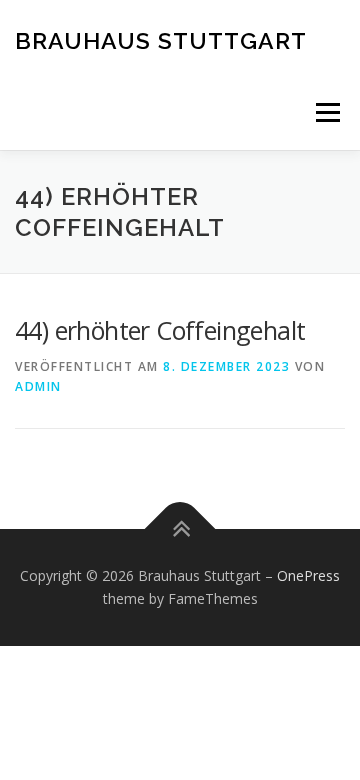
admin (38, 386)
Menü (326, 112)
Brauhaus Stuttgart (161, 39)
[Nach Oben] (180, 528)
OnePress (308, 575)
